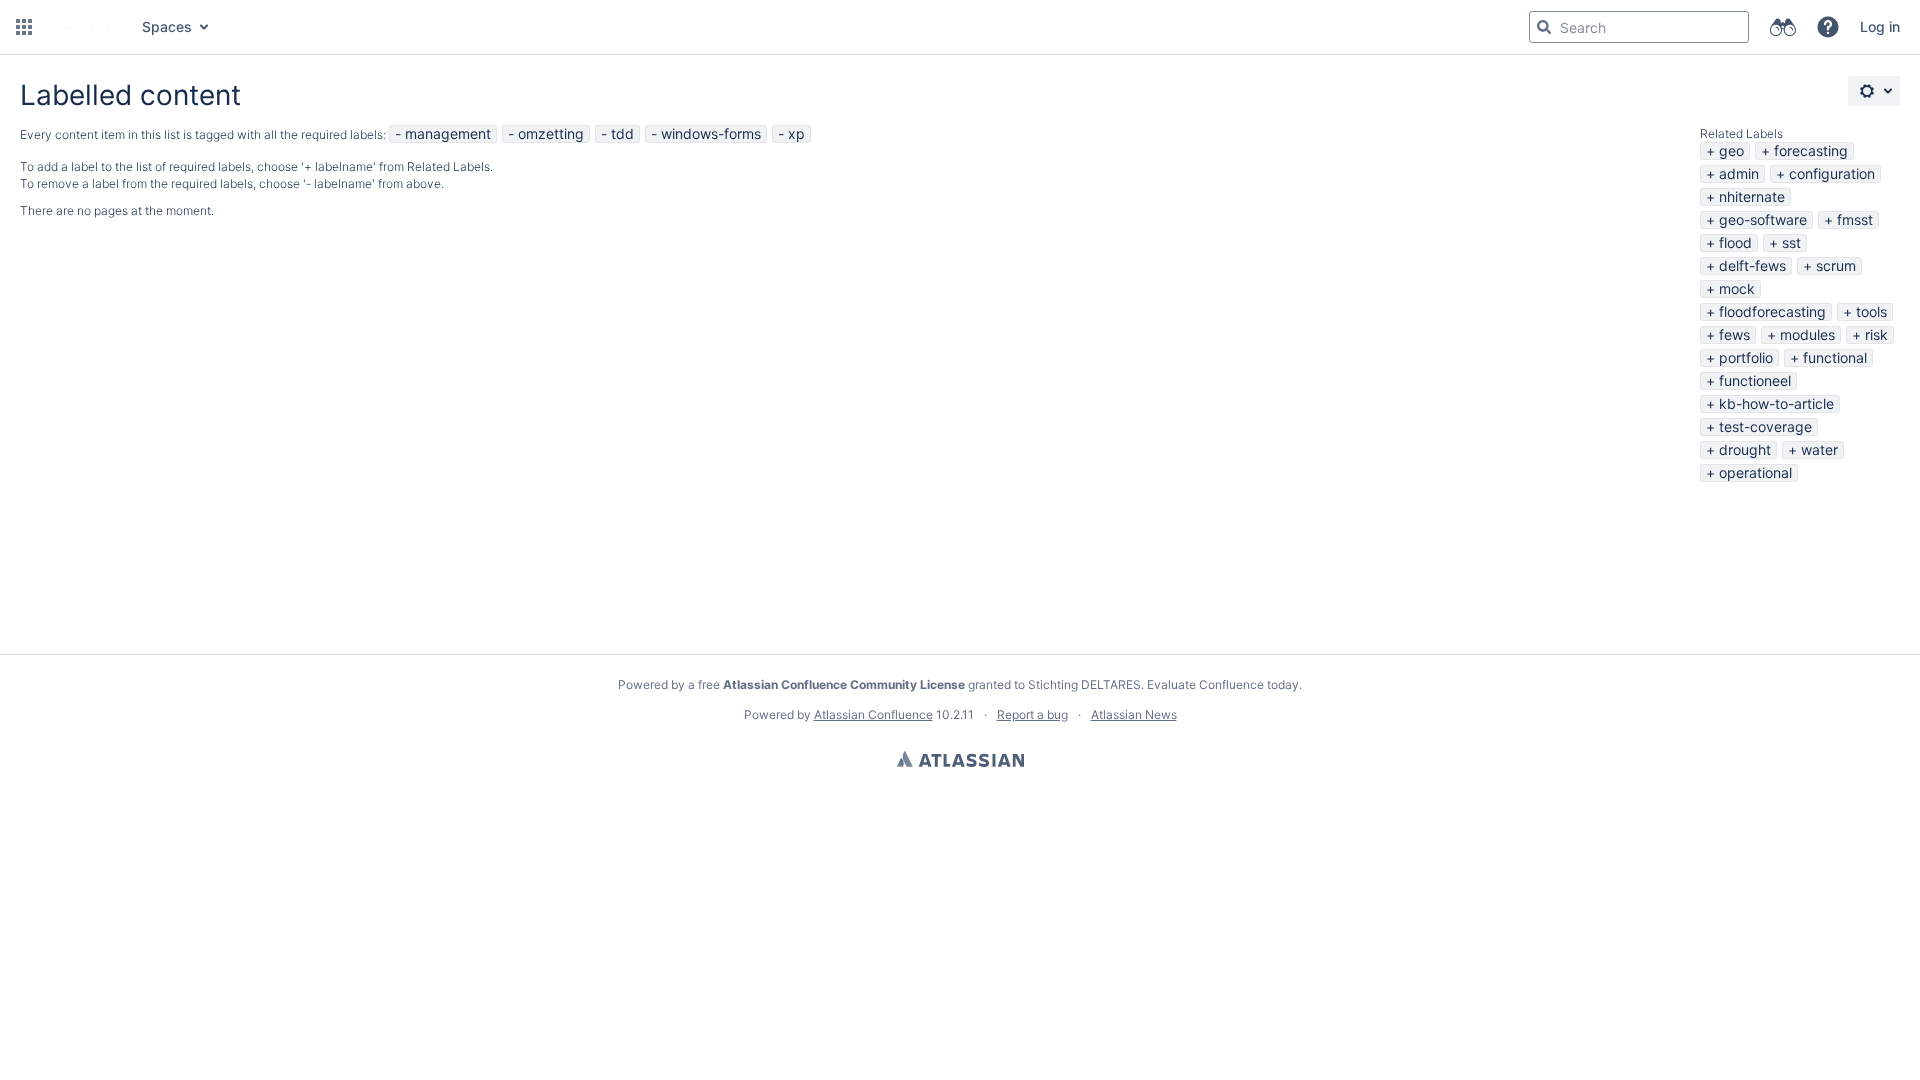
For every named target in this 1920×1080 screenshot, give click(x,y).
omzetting (551, 133)
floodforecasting (1772, 311)
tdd (622, 133)
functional (1835, 357)
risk (1876, 334)
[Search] (1544, 27)
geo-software (1763, 219)
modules (1807, 334)
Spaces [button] (167, 26)
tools (1871, 311)
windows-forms (711, 133)
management (448, 133)
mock (1737, 288)
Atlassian (960, 759)
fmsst (1855, 219)
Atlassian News (1134, 714)
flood (1735, 242)
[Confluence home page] (85, 27)
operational (1755, 472)
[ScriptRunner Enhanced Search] (1782, 27)
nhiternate (1752, 196)
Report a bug (1032, 714)
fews (1734, 334)
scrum (1836, 265)
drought (1745, 449)
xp (796, 133)
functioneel (1755, 380)
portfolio (1746, 357)
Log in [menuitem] (1880, 26)
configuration (1832, 173)
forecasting (1811, 150)
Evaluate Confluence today (1223, 684)
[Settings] (1874, 91)
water (1819, 449)
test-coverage (1765, 426)
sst (1791, 242)
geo (1731, 150)
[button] (24, 27)
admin (1739, 173)
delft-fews (1752, 265)
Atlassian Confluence (873, 714)
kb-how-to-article (1776, 403)
